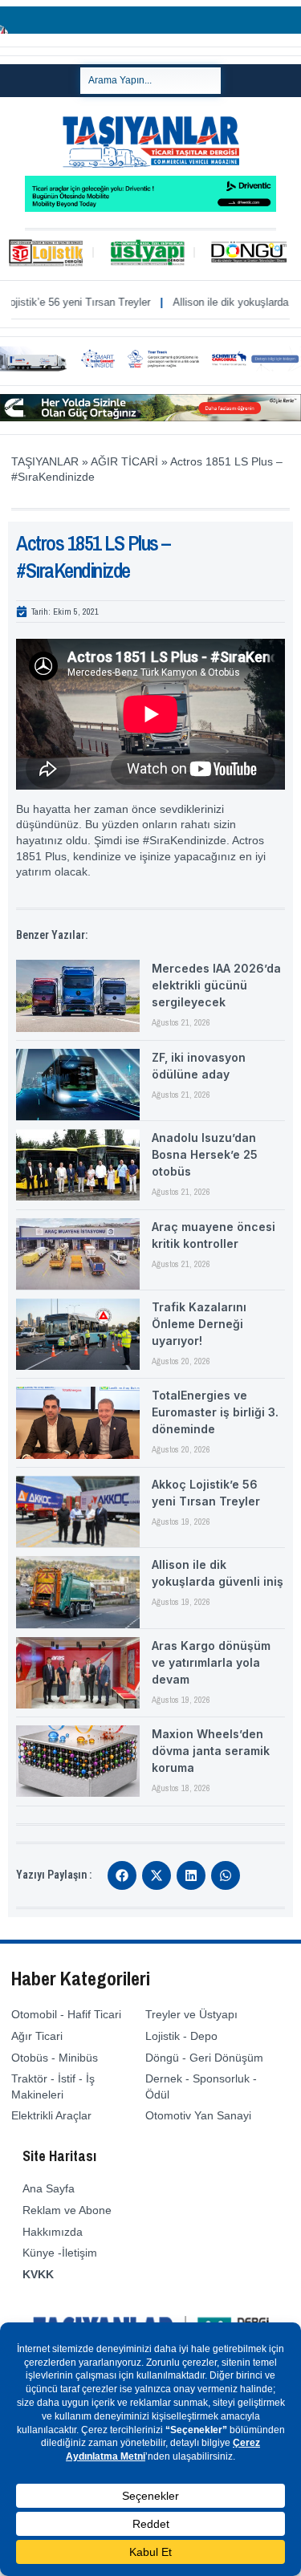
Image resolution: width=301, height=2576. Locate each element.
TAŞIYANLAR (45, 461)
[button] (122, 1875)
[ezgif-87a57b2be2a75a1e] (150, 30)
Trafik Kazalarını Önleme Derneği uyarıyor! (199, 1324)
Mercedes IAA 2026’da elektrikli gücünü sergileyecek (216, 985)
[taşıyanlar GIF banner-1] (150, 368)
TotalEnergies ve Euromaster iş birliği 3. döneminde (215, 1412)
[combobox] (150, 81)
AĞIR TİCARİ (124, 461)
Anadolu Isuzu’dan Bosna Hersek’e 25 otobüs (205, 1154)
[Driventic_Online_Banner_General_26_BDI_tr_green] (150, 208)
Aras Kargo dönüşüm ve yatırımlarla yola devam (211, 1662)
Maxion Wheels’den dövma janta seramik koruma (211, 1751)
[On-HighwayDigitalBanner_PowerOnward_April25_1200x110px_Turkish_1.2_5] (150, 417)
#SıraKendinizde (185, 840)
